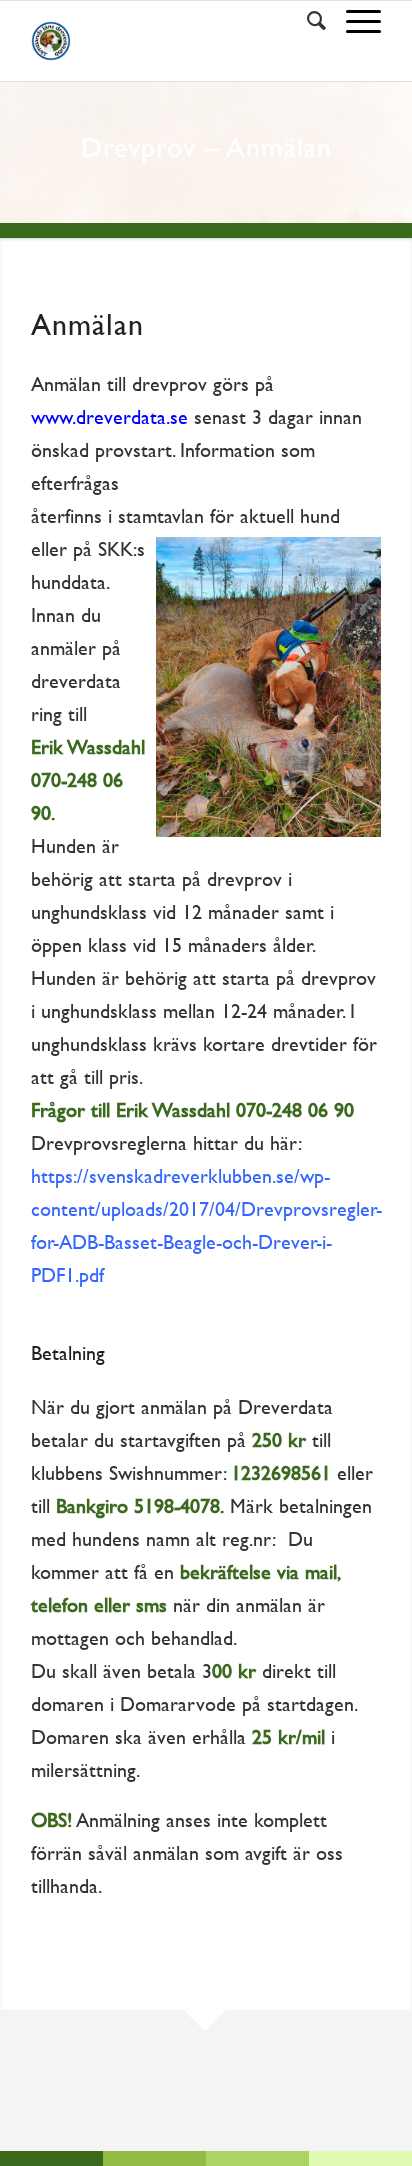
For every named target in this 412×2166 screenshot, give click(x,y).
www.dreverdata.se (109, 417)
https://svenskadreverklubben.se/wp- (180, 1176)
